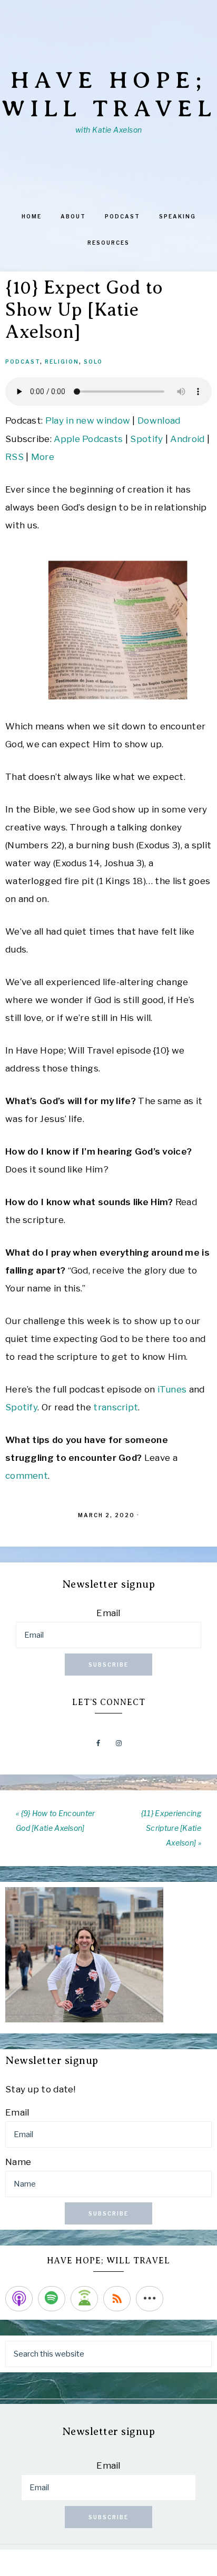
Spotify (146, 439)
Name (18, 2162)
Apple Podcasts (88, 439)
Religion (62, 362)
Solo (93, 362)
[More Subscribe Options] (150, 2299)
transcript (116, 1407)
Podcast (23, 362)
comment (27, 1476)
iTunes (172, 1389)
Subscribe (108, 1665)
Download (159, 420)
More (43, 457)
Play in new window (88, 420)
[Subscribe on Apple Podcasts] (19, 2299)
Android (187, 439)
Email (108, 1613)
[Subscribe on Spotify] (52, 2299)
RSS (14, 457)
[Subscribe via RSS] (117, 2299)
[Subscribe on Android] (84, 2299)
